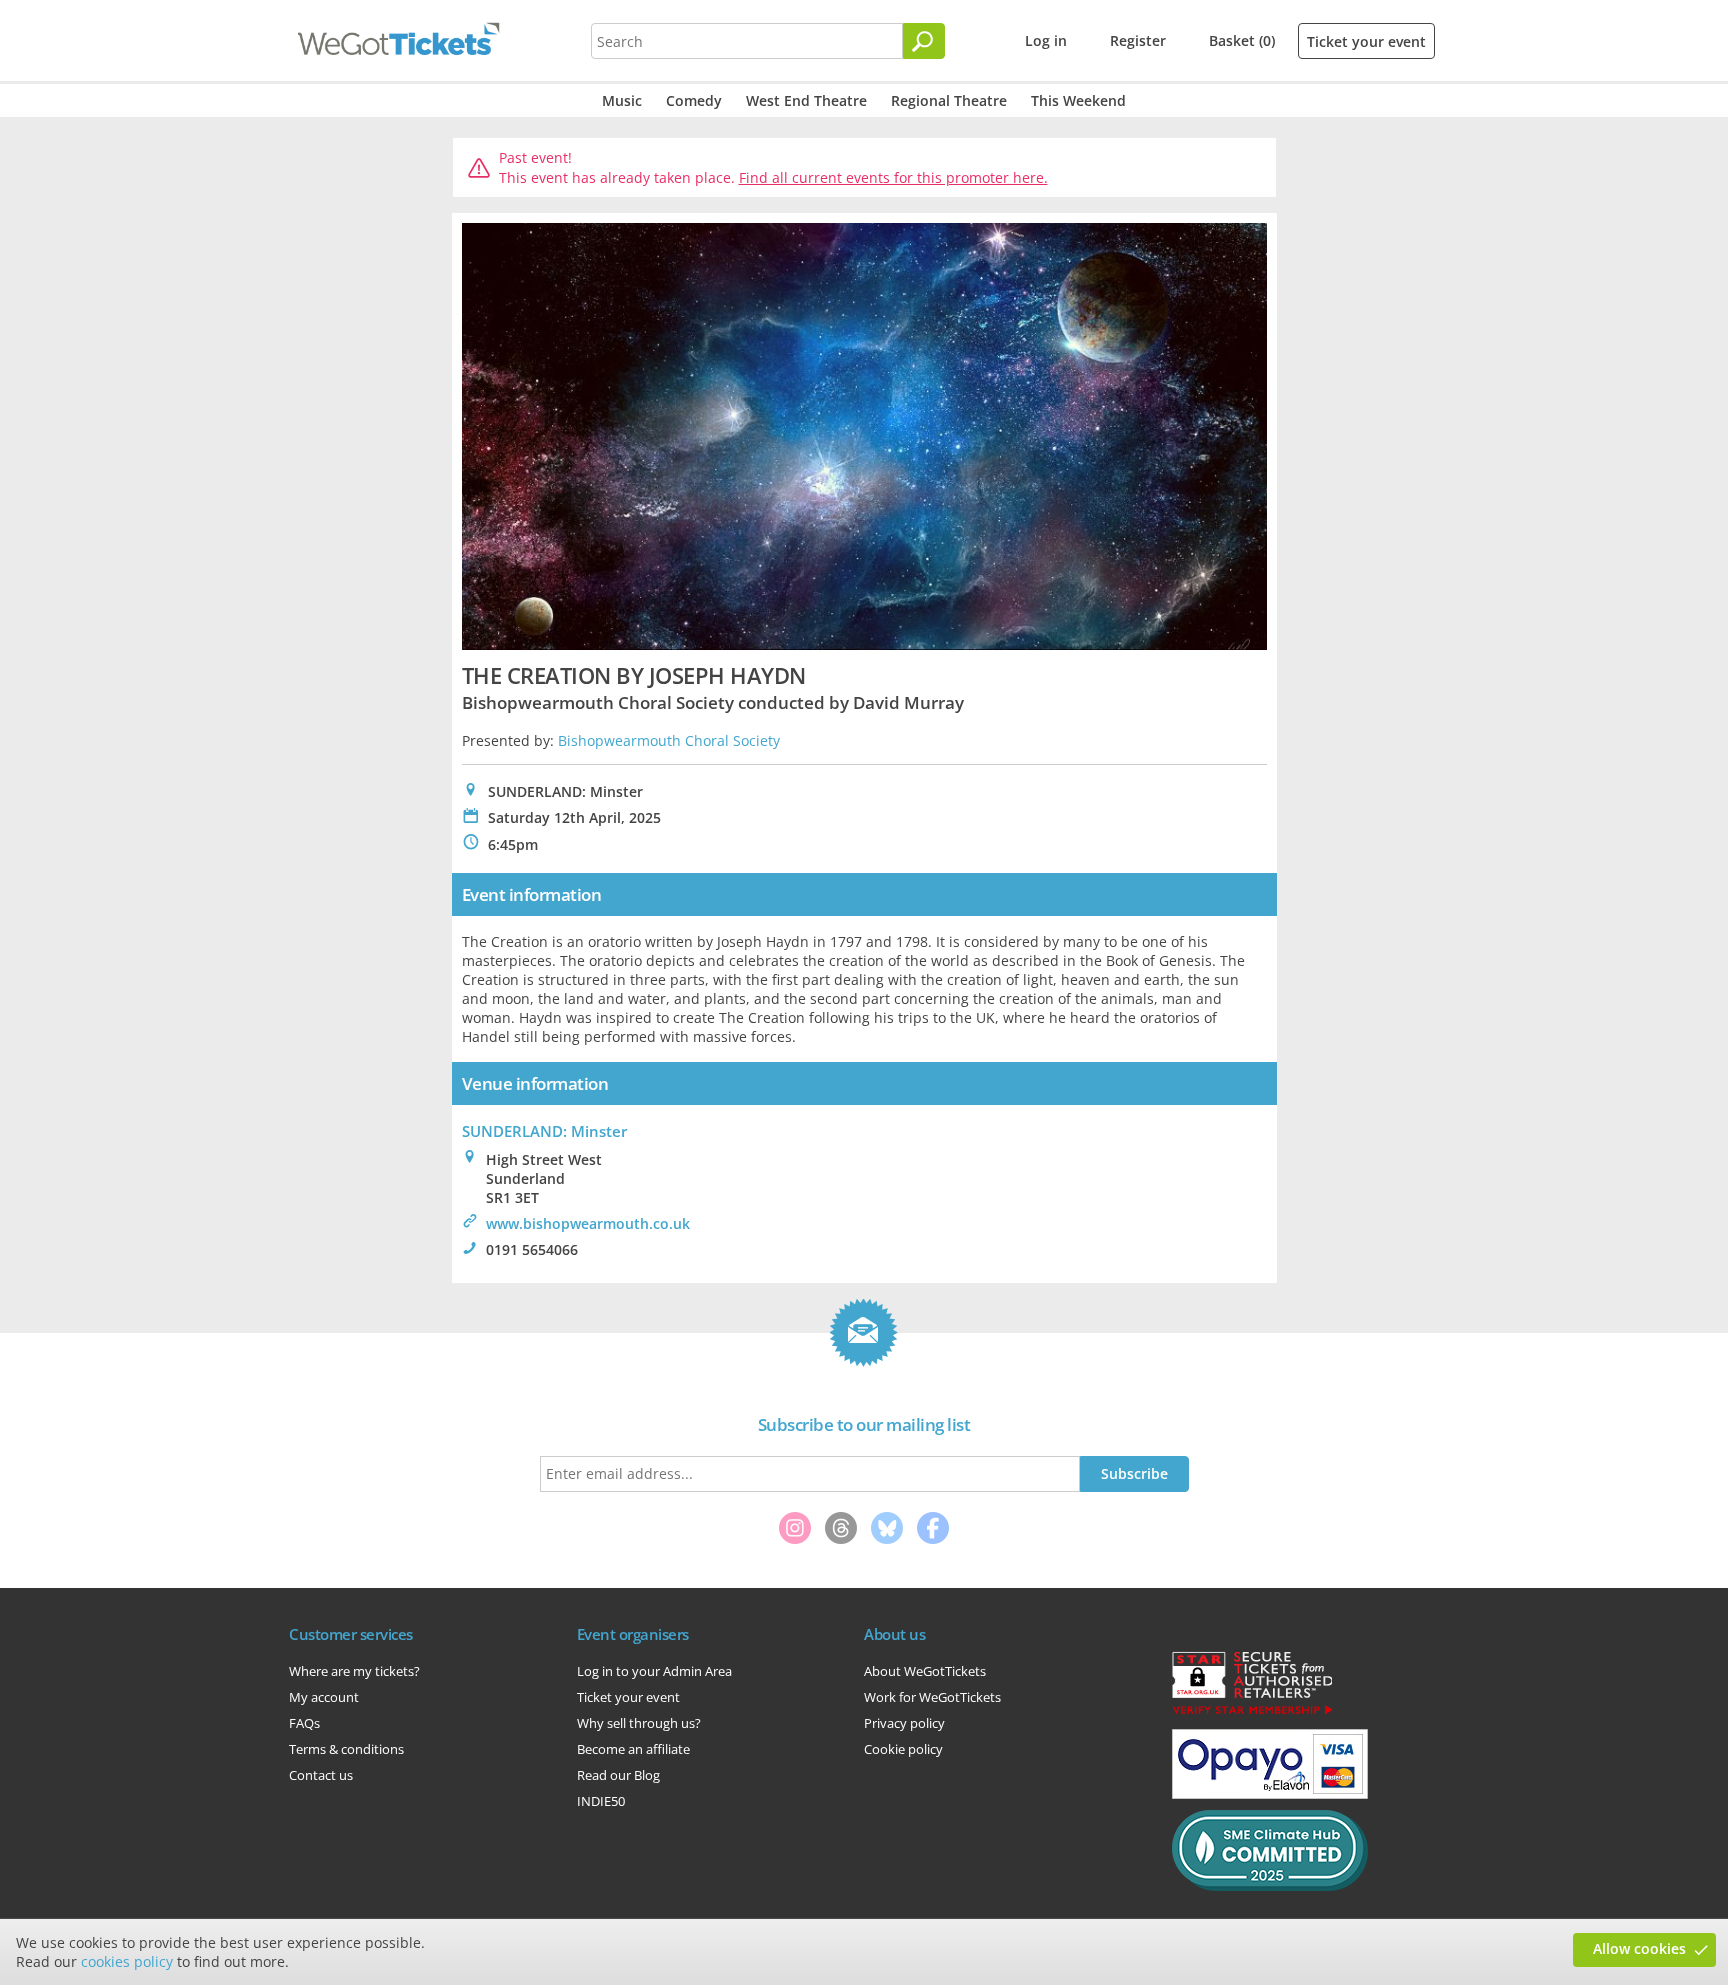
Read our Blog (618, 1775)
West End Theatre (806, 100)
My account (324, 1697)
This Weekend (1078, 100)
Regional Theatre (949, 100)
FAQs (304, 1723)
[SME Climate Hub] (1270, 1886)
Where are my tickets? (354, 1671)
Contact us (321, 1775)
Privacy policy (904, 1723)
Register (1138, 40)
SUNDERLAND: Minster (544, 1131)
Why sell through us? (639, 1723)
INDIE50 (601, 1801)
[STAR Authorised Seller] (1252, 1713)
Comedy (694, 100)
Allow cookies (1639, 1948)
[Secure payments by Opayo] (1270, 1794)
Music (622, 100)
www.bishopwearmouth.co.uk (588, 1223)
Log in (1046, 40)
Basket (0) (1242, 40)
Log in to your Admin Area (654, 1671)
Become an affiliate (633, 1749)
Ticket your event (1366, 41)
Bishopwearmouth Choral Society (669, 740)
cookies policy (127, 1961)
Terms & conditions (346, 1749)
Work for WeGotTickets (932, 1697)
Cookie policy (903, 1749)
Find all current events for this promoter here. (893, 177)
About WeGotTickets (925, 1671)
